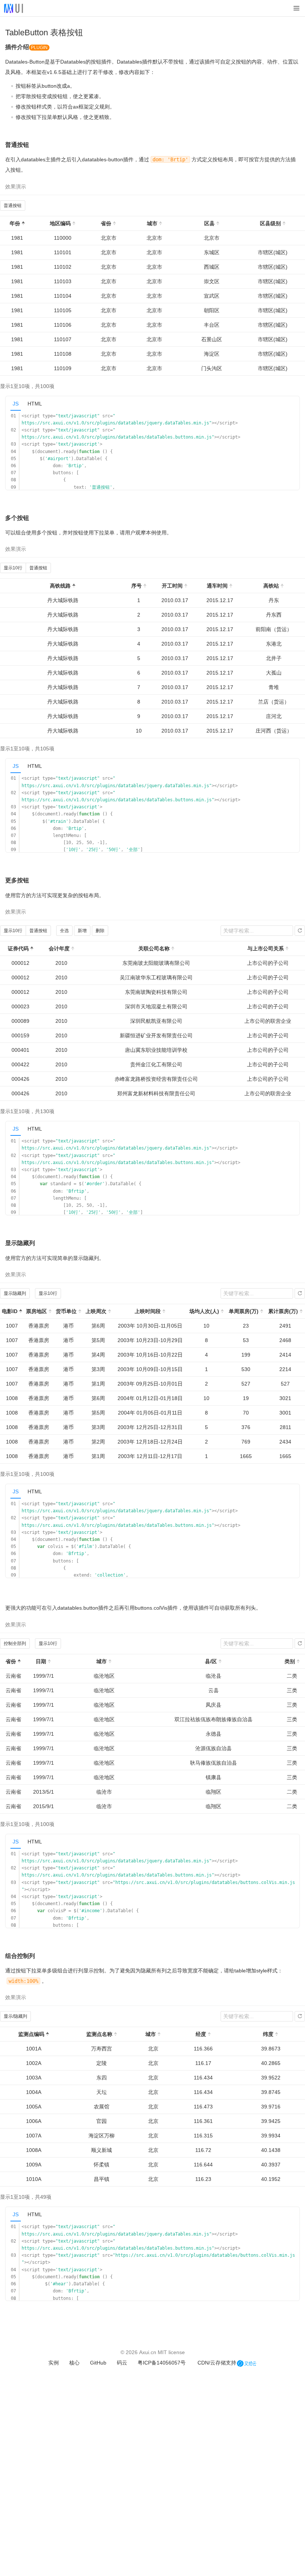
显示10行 (13, 568)
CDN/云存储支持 (217, 2363)
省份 (106, 223)
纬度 (268, 2034)
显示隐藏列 (15, 1293)
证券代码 (18, 948)
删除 (100, 931)
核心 (74, 2363)
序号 (137, 586)
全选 (64, 931)
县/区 (211, 1661)
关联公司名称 (154, 948)
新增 (82, 931)
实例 (54, 2363)
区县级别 (270, 223)
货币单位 (66, 1311)
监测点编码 (31, 2034)
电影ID (10, 1311)
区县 (209, 223)
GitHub (98, 2363)
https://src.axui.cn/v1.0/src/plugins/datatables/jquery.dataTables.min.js (115, 423)
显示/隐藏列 (15, 2016)
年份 (15, 223)
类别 (290, 1661)
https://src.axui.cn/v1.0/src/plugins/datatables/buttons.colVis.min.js (205, 1882)
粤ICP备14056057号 (162, 2363)
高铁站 (271, 586)
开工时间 (172, 586)
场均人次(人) (204, 1311)
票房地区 (36, 1311)
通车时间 (217, 586)
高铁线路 (60, 586)
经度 (201, 2034)
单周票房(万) (244, 1311)
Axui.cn (148, 2352)
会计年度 (59, 948)
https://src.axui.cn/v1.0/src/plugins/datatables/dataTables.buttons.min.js (117, 437)
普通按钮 (13, 206)
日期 (41, 1661)
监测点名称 (99, 2034)
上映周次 (96, 1311)
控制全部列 (15, 1643)
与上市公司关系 (266, 948)
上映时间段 (148, 1311)
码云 (122, 2363)
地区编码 (60, 223)
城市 (152, 223)
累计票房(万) (283, 1311)
